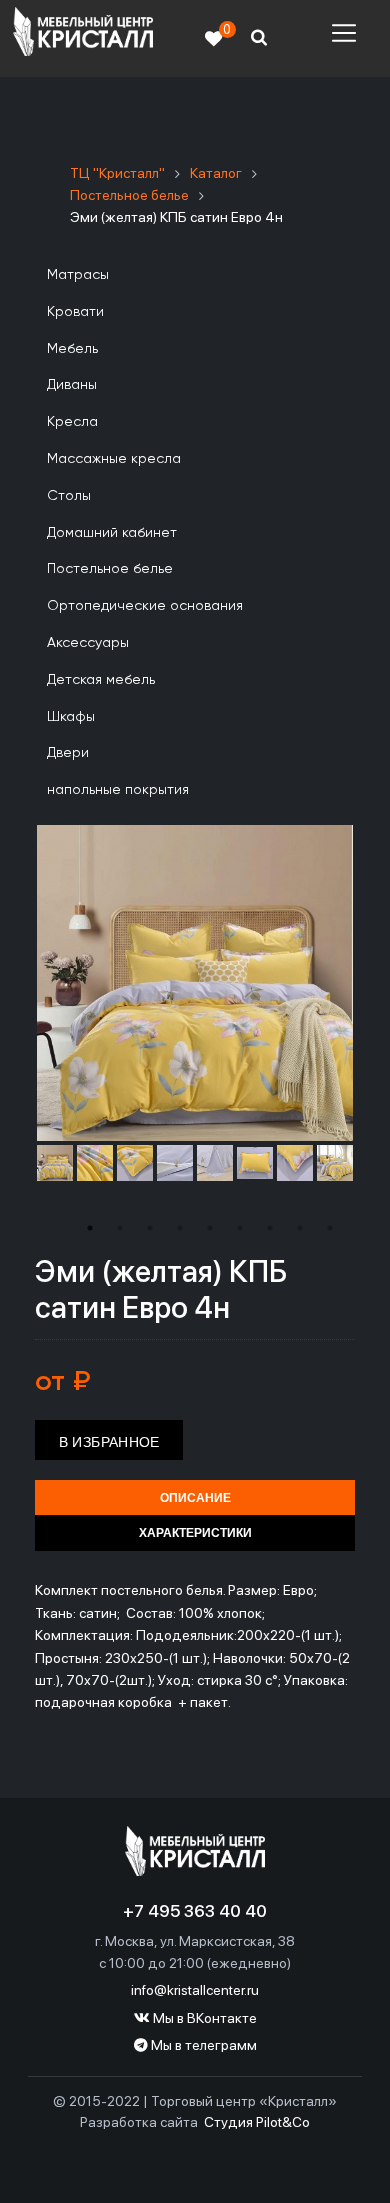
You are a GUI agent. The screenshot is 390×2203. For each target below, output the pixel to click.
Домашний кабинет (112, 533)
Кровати (75, 312)
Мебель (72, 349)
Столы (69, 496)
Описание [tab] (195, 1498)
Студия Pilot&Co (257, 2122)
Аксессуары (88, 643)
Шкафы (71, 717)
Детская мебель (101, 680)
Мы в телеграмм (202, 2045)
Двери (68, 753)
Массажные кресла (114, 459)
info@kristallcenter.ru (195, 1990)
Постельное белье (110, 569)
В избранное (109, 1442)
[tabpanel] (55, 1163)
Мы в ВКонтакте (203, 2018)
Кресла (72, 422)
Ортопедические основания (145, 606)
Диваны (72, 385)
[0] (214, 38)
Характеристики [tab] (195, 1533)
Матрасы (78, 275)
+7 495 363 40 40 (195, 1910)
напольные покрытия (118, 790)
